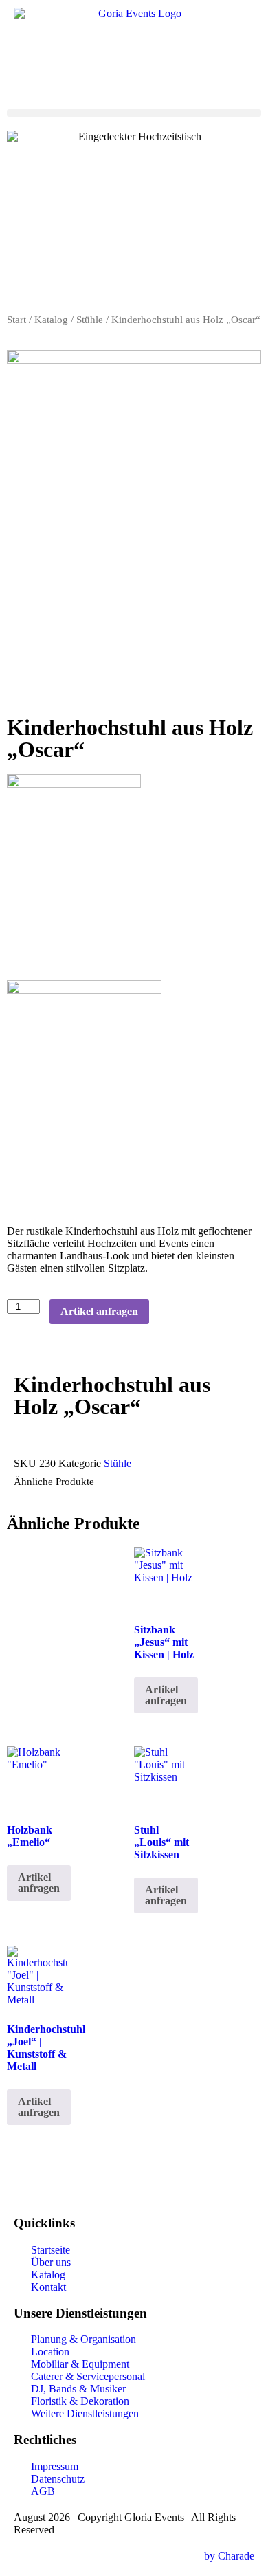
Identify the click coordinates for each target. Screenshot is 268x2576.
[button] (134, 113)
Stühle (90, 320)
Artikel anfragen (99, 1311)
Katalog (51, 320)
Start (16, 320)
